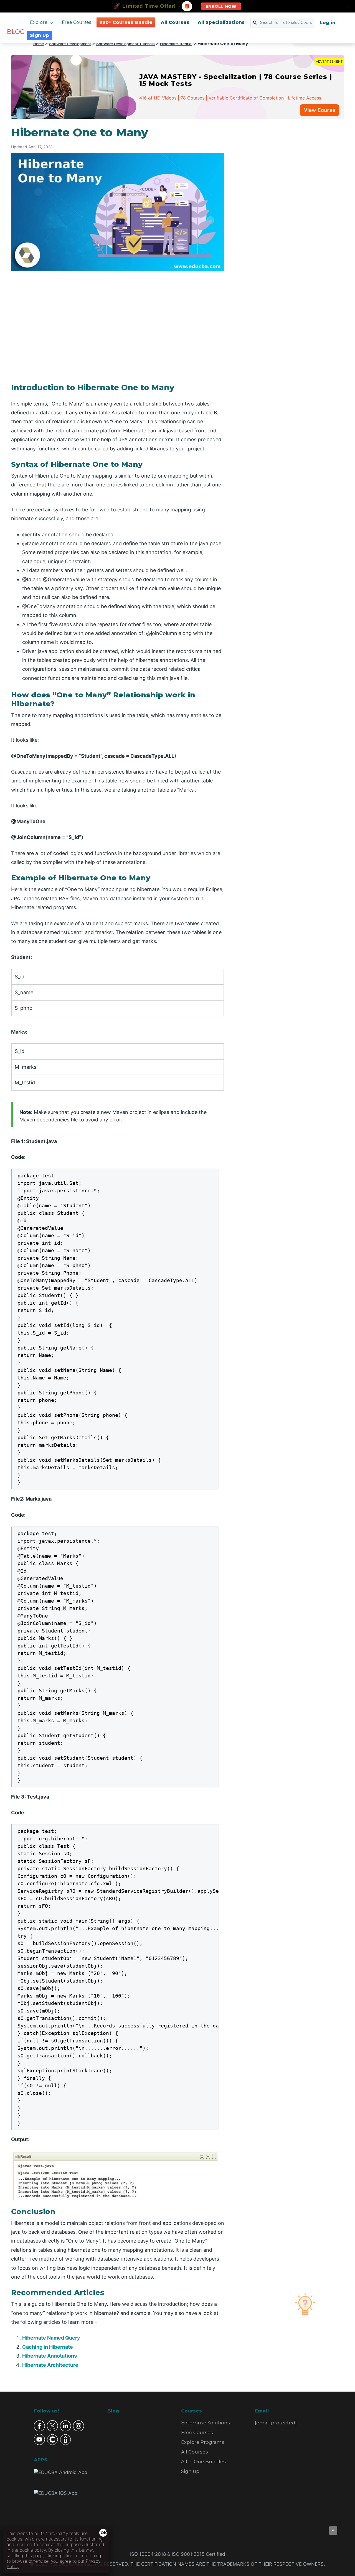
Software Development (70, 44)
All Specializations (221, 22)
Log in (328, 23)
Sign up (190, 2471)
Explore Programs (203, 2442)
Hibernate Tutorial (176, 44)
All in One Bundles (203, 2462)
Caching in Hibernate (48, 2347)
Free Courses (76, 22)
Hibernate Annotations (50, 2356)
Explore (39, 22)
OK (104, 2533)
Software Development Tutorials (125, 44)
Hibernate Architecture (50, 2365)
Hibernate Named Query (51, 2338)
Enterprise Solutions (206, 2423)
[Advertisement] (291, 209)
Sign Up (40, 35)
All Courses (175, 22)
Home (39, 44)
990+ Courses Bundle (126, 22)
